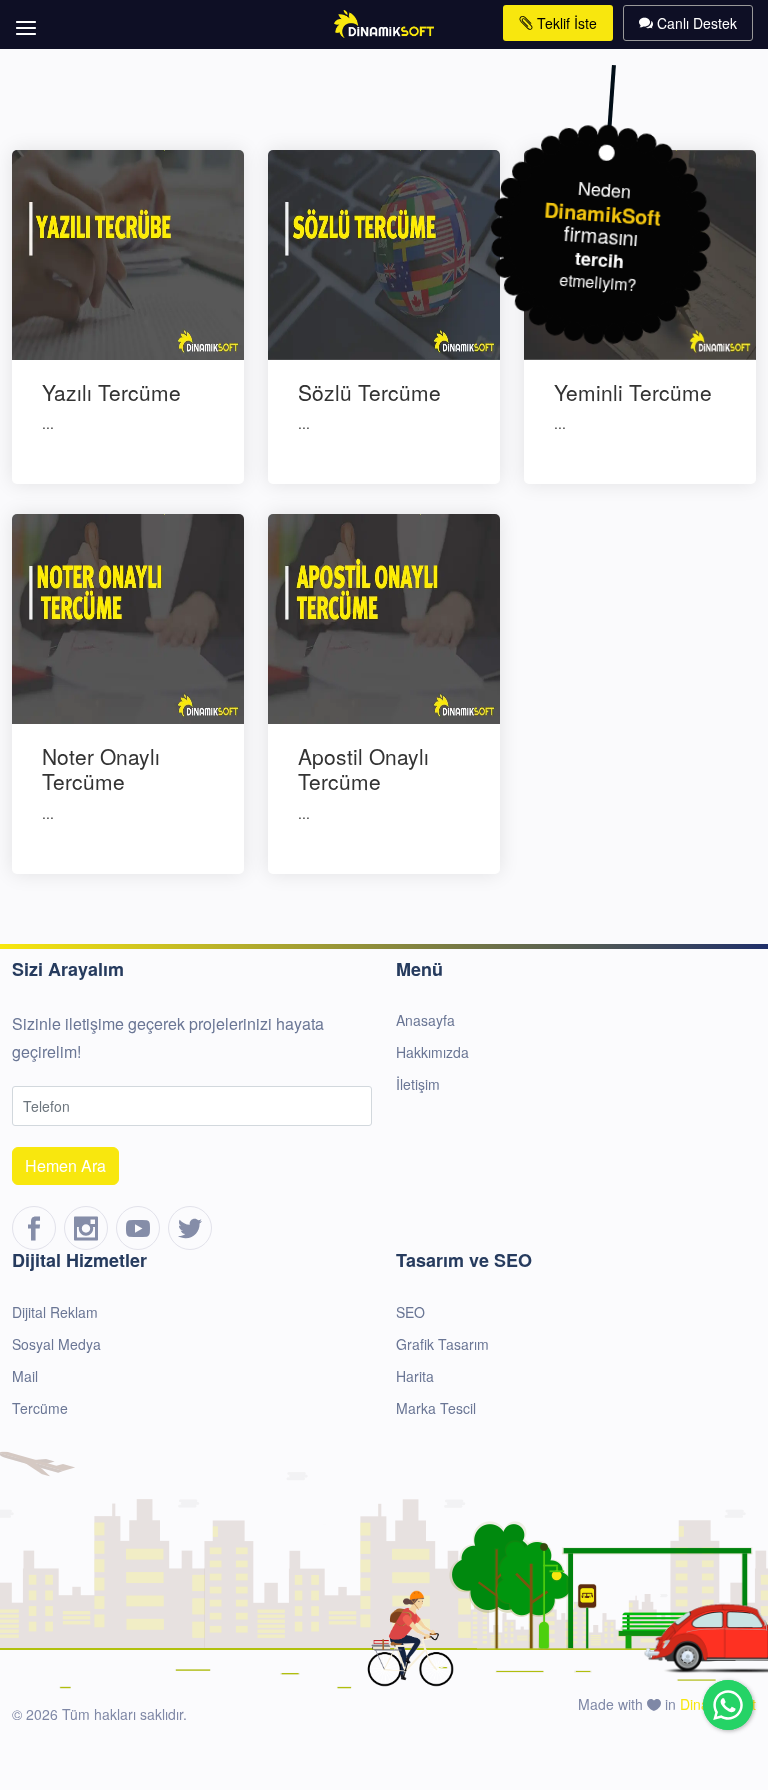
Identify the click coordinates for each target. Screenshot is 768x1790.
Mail (25, 1376)
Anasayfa (425, 1020)
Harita (415, 1376)
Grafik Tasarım (442, 1344)
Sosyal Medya (56, 1344)
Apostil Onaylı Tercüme (363, 768)
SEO (410, 1312)
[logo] (384, 22)
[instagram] (86, 1228)
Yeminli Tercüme (633, 392)
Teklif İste (565, 23)
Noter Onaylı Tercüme (101, 768)
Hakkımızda (432, 1052)
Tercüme (40, 1408)
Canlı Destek (695, 23)
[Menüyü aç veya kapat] (22, 17)
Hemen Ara (65, 1165)
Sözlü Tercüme (369, 392)
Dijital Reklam (55, 1312)
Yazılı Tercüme (111, 392)
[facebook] (34, 1228)
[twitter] (190, 1228)
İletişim (418, 1084)
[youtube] (138, 1228)
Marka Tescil (436, 1408)
